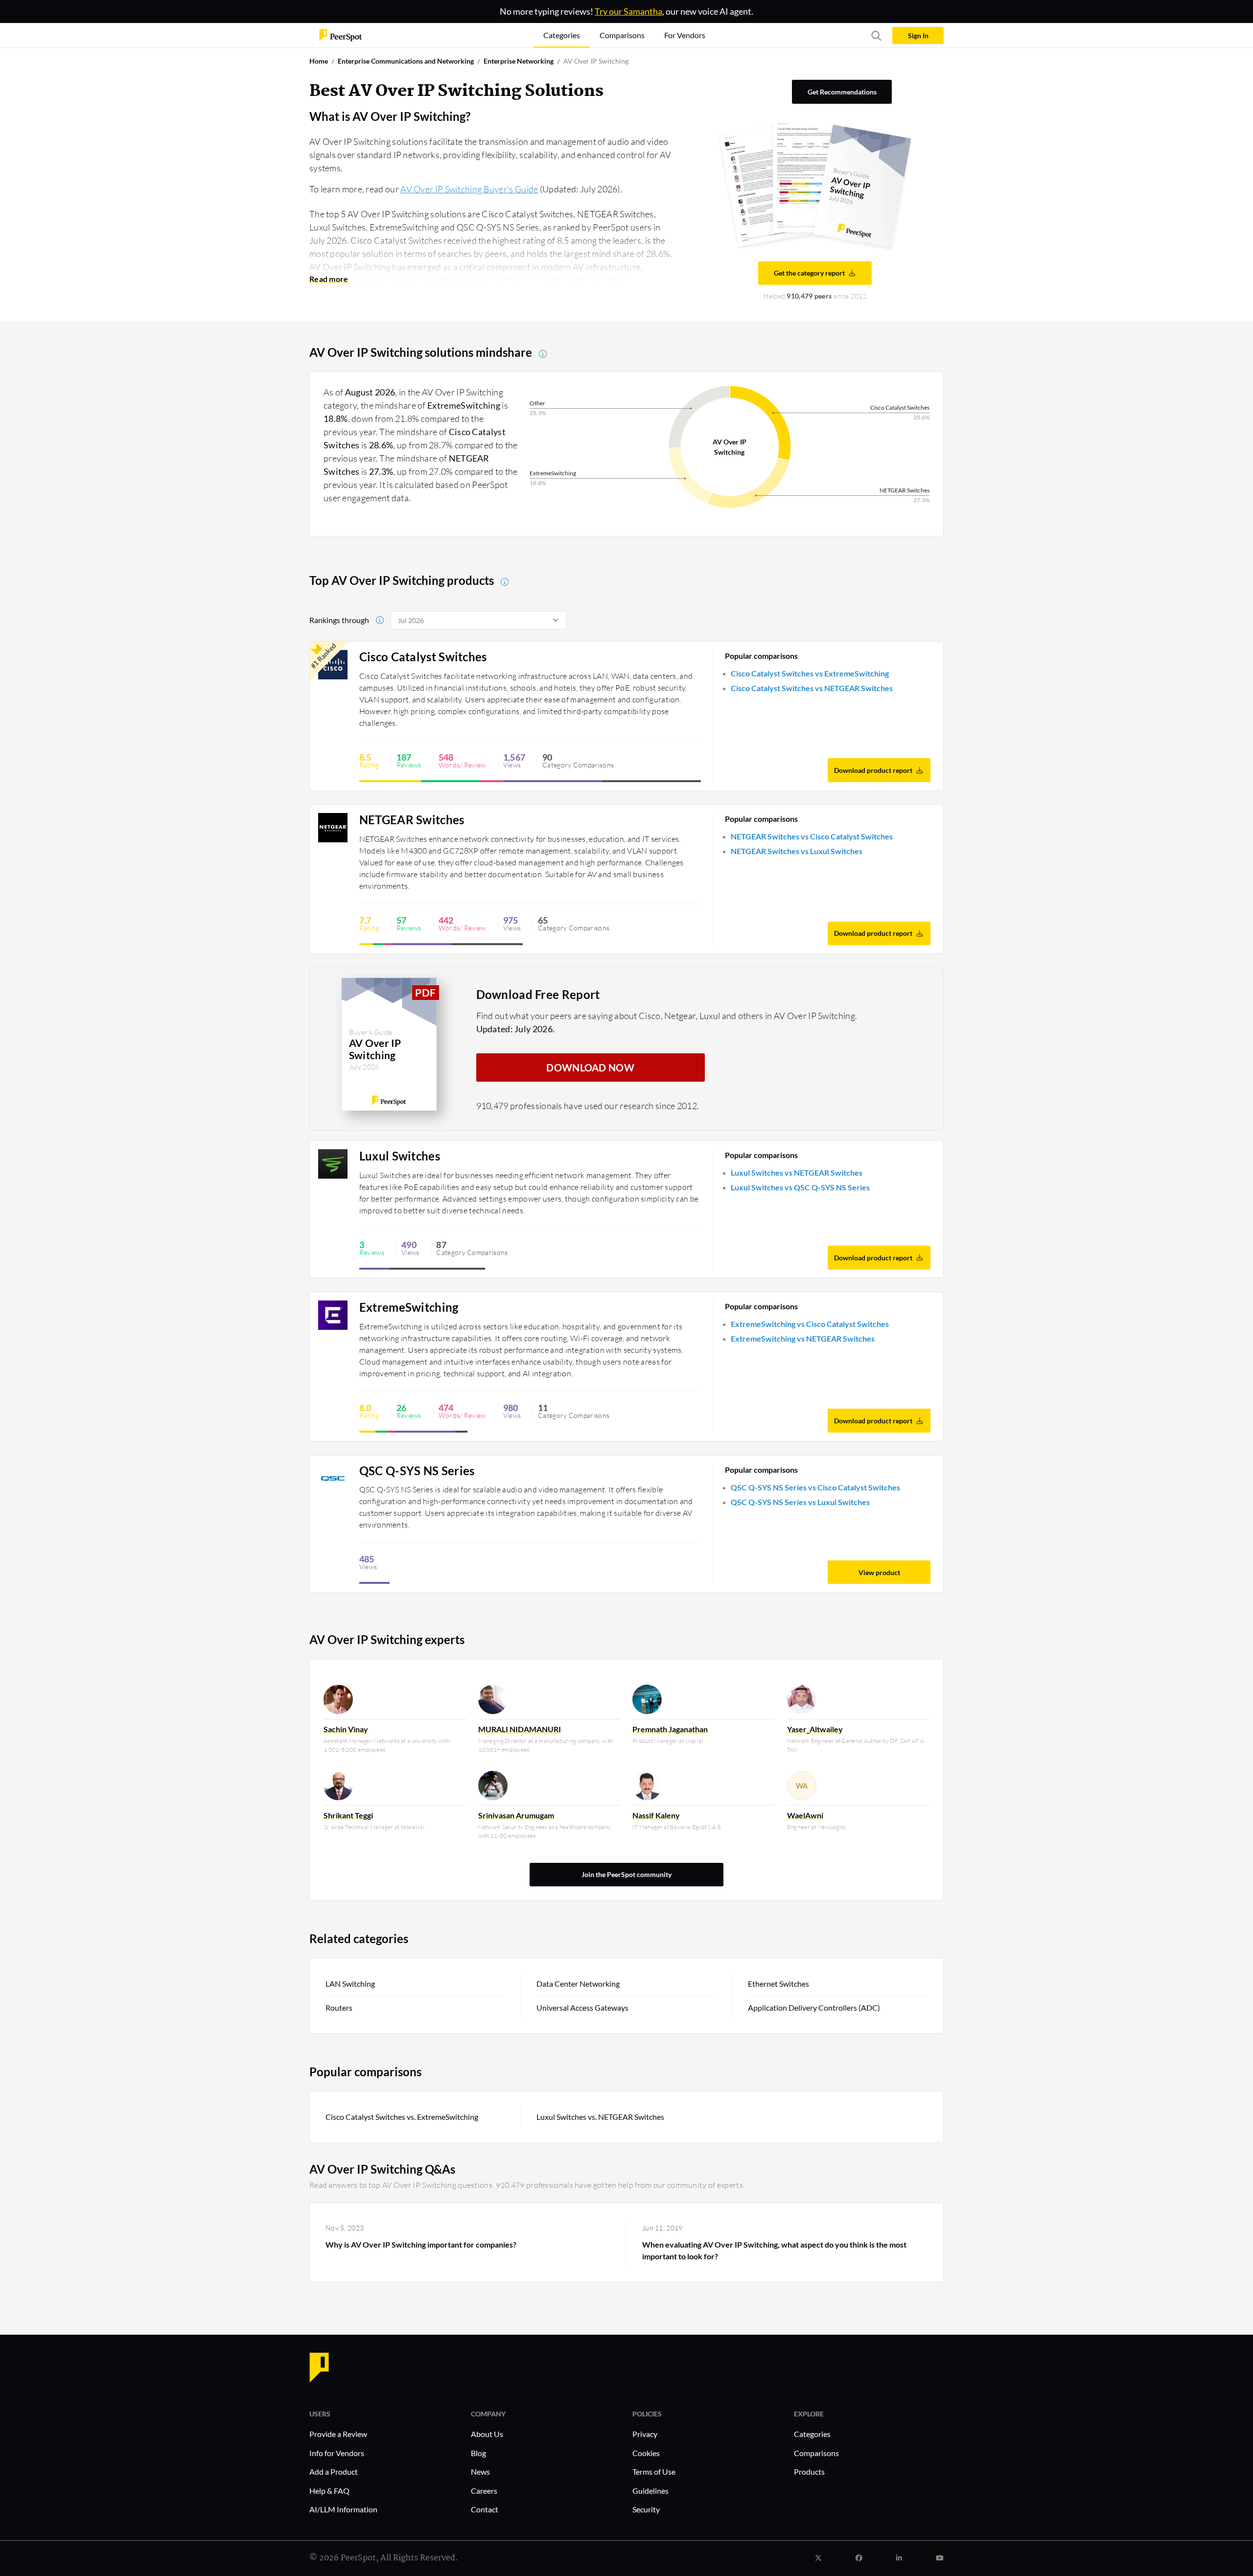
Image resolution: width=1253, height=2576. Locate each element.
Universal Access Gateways (582, 2007)
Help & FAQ (329, 2491)
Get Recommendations (842, 92)
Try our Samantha (628, 11)
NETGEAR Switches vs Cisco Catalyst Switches (812, 836)
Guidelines (650, 2491)
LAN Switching (350, 1984)
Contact (485, 2509)
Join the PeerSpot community (626, 1874)
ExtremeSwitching (409, 1307)
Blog (478, 2453)
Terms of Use (654, 2472)
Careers (484, 2491)
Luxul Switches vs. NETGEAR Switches (600, 2117)
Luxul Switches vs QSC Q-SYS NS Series (800, 1187)
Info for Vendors (337, 2453)
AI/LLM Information (343, 2509)
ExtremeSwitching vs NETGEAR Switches (803, 1338)
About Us (487, 2434)
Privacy (645, 2434)
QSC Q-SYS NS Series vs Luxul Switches (800, 1502)
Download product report (873, 770)
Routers (339, 2007)
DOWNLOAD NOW (590, 1068)
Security (646, 2509)
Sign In (918, 35)
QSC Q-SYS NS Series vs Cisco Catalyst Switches (815, 1487)
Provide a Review (338, 2434)
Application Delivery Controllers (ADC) (814, 2007)
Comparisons (816, 2453)
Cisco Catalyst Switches (423, 657)
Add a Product (334, 2472)
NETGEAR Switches (412, 820)
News (480, 2472)
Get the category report (809, 273)
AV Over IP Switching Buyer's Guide (469, 189)
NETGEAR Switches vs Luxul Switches (797, 851)
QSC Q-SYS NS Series (417, 1471)
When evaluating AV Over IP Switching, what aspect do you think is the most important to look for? (774, 2250)
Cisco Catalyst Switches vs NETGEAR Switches (812, 688)
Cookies (646, 2453)
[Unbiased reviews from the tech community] (341, 35)
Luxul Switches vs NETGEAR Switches (797, 1172)
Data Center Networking (578, 1984)
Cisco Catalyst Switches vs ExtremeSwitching (810, 673)
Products (809, 2472)
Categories (812, 2434)
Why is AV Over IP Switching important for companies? (421, 2244)
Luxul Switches (400, 1156)
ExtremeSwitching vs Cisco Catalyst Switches (810, 1324)
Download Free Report (538, 994)
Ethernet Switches (778, 1984)
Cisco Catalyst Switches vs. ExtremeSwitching (402, 2117)
